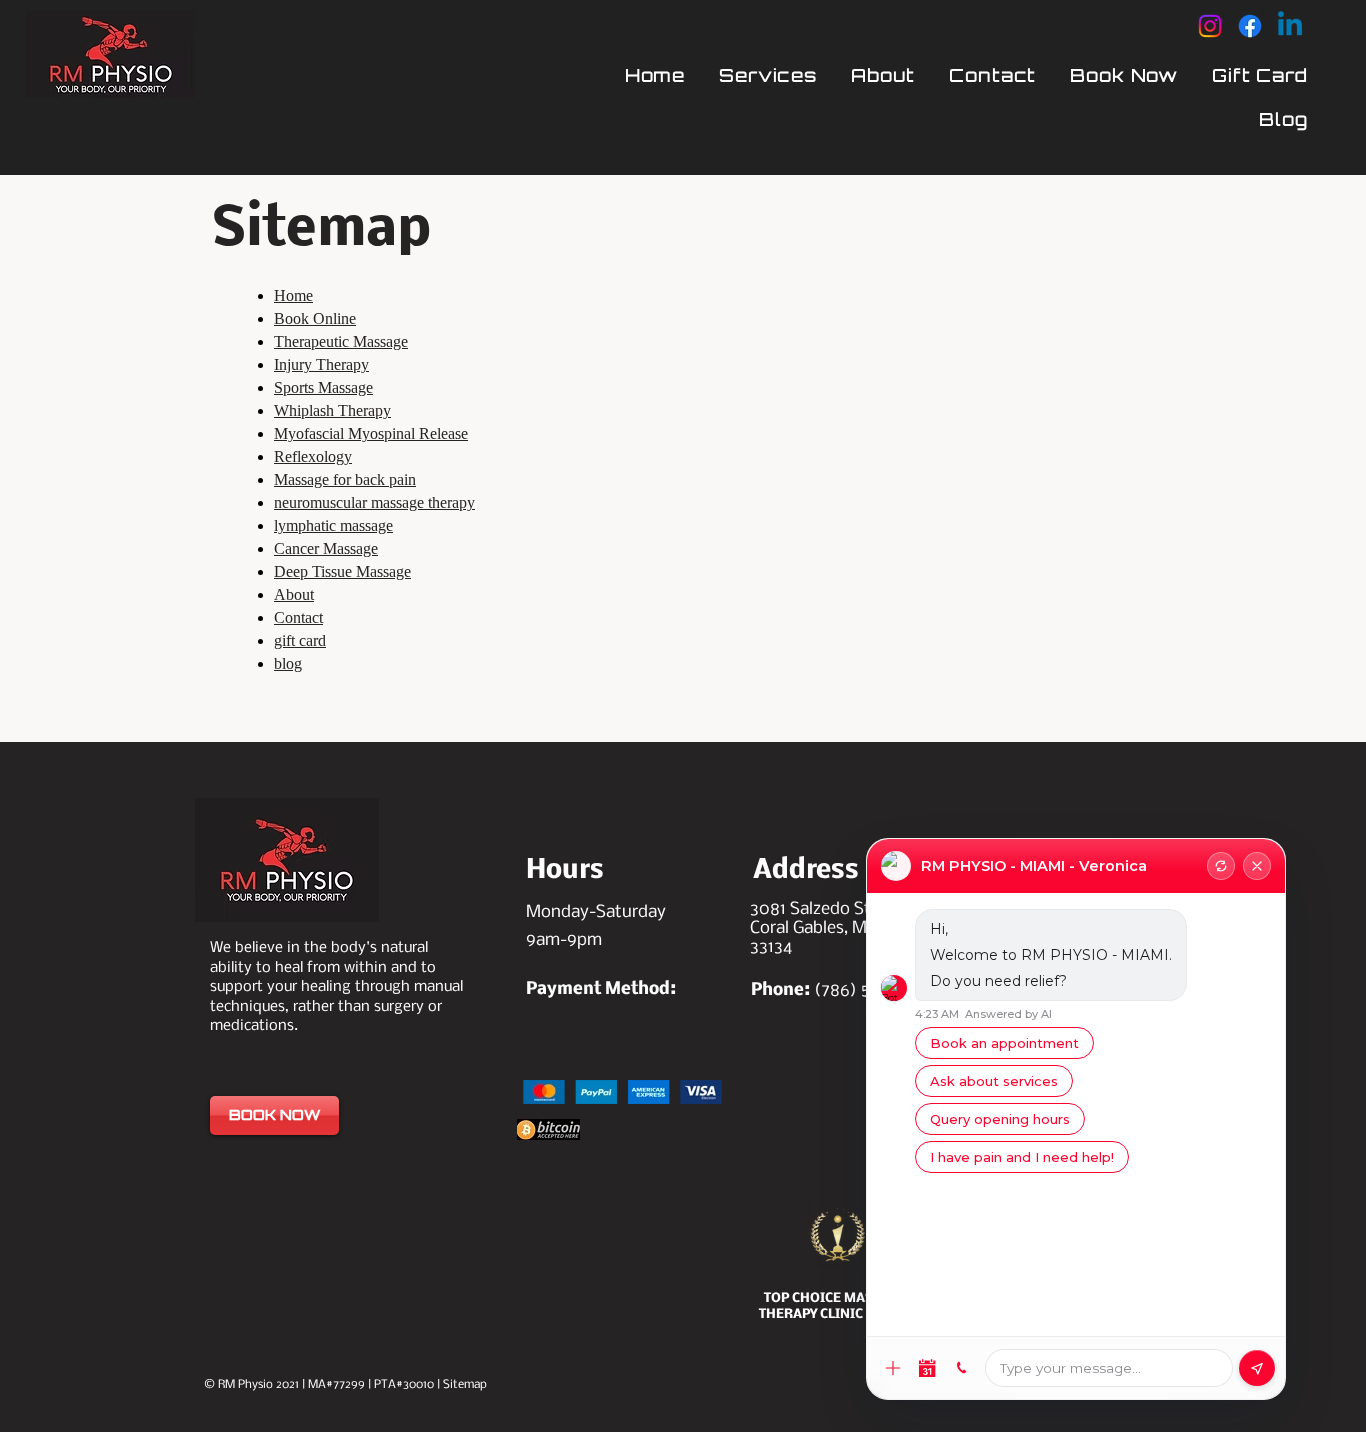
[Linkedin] (1290, 26)
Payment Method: (601, 989)
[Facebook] (1250, 26)
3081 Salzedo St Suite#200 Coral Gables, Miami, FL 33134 (853, 928)
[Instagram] (1210, 26)
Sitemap (465, 1385)
